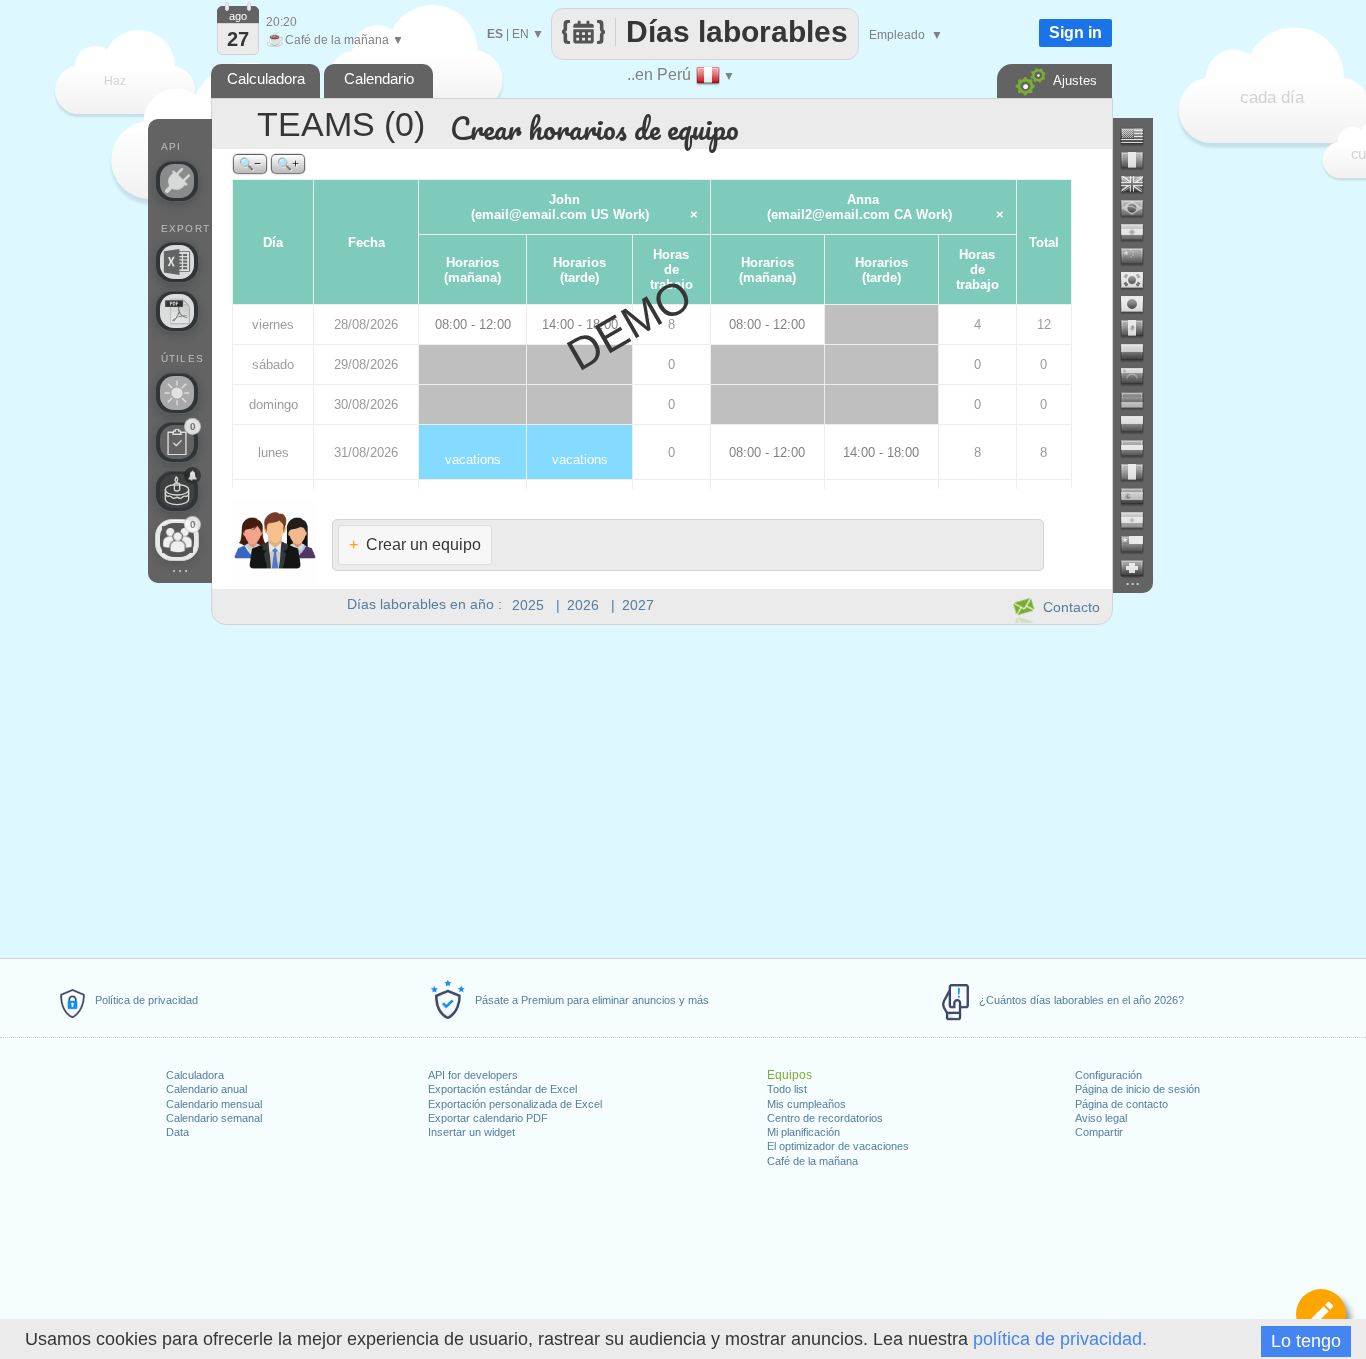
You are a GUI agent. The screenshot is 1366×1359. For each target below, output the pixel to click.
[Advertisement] (661, 788)
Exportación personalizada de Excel (515, 1104)
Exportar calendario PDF (488, 1118)
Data (177, 1132)
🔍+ (288, 164)
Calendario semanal (214, 1118)
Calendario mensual (214, 1104)
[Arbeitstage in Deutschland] (1140, 400)
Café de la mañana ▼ (335, 40)
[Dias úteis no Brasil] (1140, 208)
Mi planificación (803, 1132)
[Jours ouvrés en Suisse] (1140, 568)
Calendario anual (206, 1089)
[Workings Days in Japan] (1140, 304)
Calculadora (195, 1075)
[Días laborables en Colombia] (1140, 352)
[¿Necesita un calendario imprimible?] (177, 311)
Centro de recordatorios (825, 1118)
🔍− (250, 164)
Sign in (1075, 32)
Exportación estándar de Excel (502, 1089)
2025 (528, 605)
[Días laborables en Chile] (1140, 544)
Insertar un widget (471, 1132)
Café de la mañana (812, 1161)
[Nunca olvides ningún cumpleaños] (177, 491)
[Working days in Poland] (1140, 424)
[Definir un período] (1321, 1314)
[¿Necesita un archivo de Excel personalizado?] (177, 262)
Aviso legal (1101, 1118)
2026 (583, 605)
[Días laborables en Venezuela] (1140, 376)
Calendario (379, 78)
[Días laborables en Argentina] (1140, 520)
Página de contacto (1121, 1104)
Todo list (787, 1089)
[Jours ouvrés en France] (1140, 160)
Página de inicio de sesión (1137, 1089)
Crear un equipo (415, 544)
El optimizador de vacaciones (838, 1146)
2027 (638, 605)
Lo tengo (1306, 1341)
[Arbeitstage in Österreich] (1140, 448)
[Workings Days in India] (1140, 232)
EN (520, 34)
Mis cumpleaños (806, 1104)
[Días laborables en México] (1140, 328)
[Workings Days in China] (1140, 256)
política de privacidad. (1060, 1339)
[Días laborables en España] (1140, 496)
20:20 (281, 22)
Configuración (1108, 1075)
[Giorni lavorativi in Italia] (1140, 472)
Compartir (1099, 1132)
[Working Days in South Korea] (1140, 280)
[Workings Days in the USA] (1140, 136)
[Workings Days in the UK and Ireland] (1140, 184)
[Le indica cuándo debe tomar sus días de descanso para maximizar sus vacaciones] (177, 393)
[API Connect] (177, 181)
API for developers (473, 1075)
